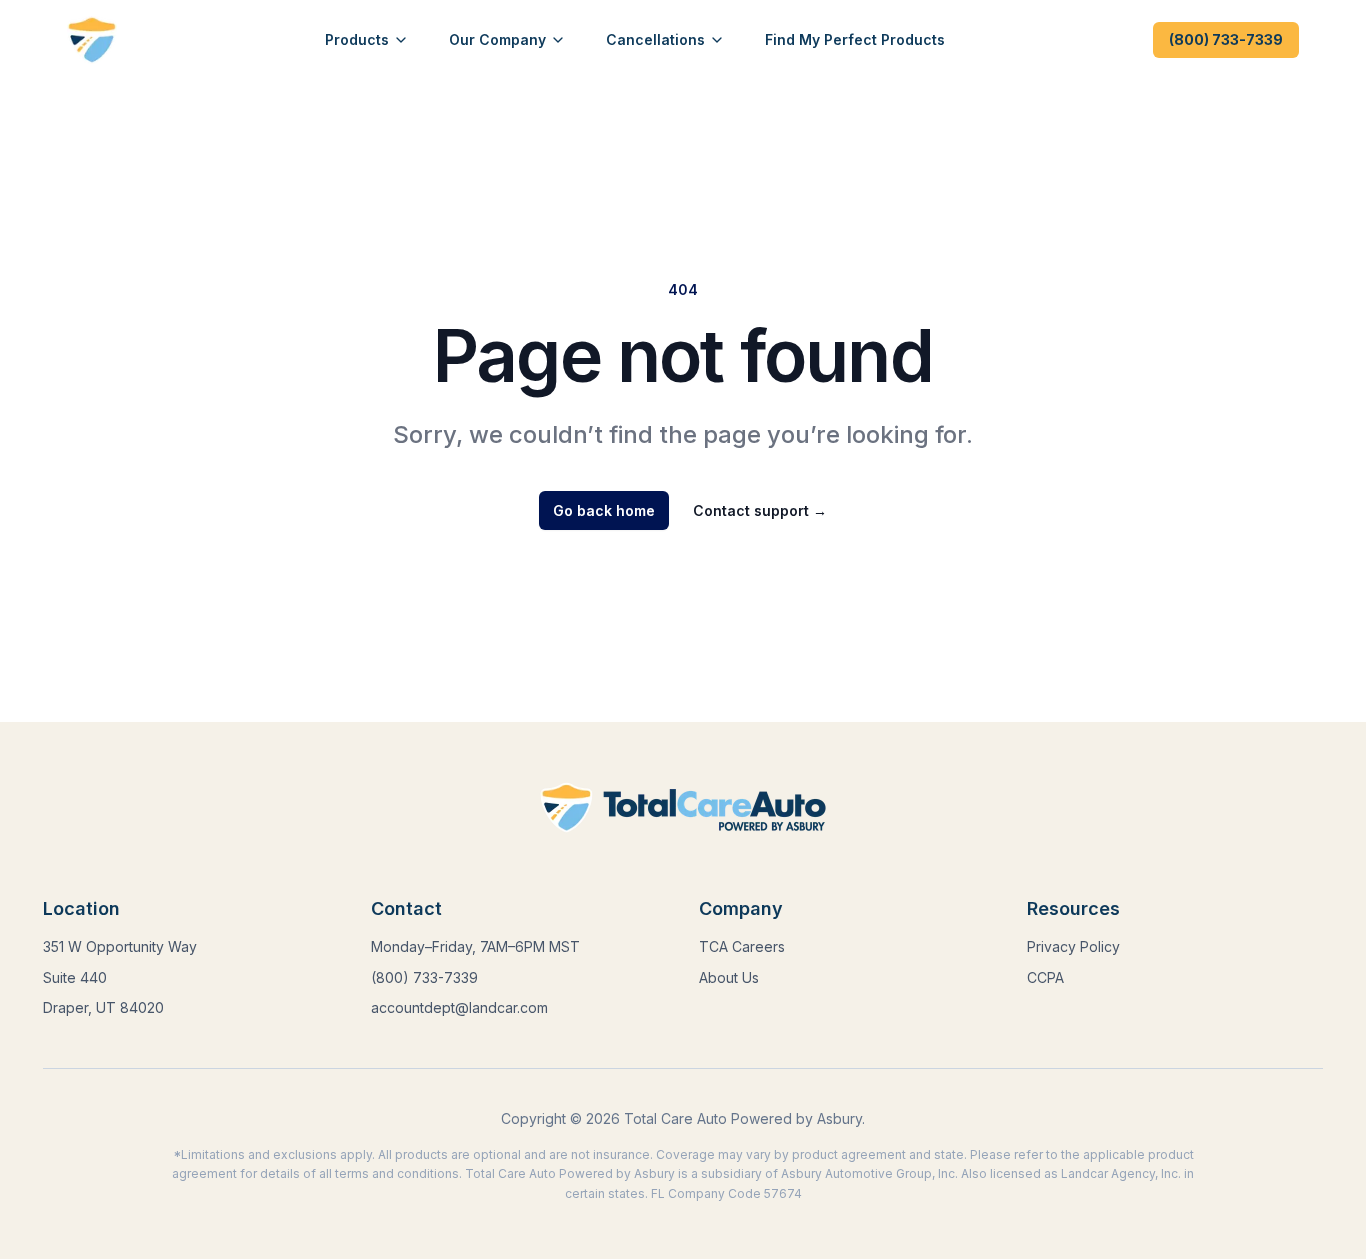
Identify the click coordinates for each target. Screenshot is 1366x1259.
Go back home (604, 510)
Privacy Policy (1073, 946)
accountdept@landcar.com (459, 1007)
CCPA (1045, 977)
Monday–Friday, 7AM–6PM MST (475, 946)
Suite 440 (75, 977)
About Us (729, 977)
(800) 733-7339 (1226, 39)
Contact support (760, 510)
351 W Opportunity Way (120, 946)
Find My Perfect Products (855, 39)
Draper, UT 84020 (103, 1007)
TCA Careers (742, 946)
